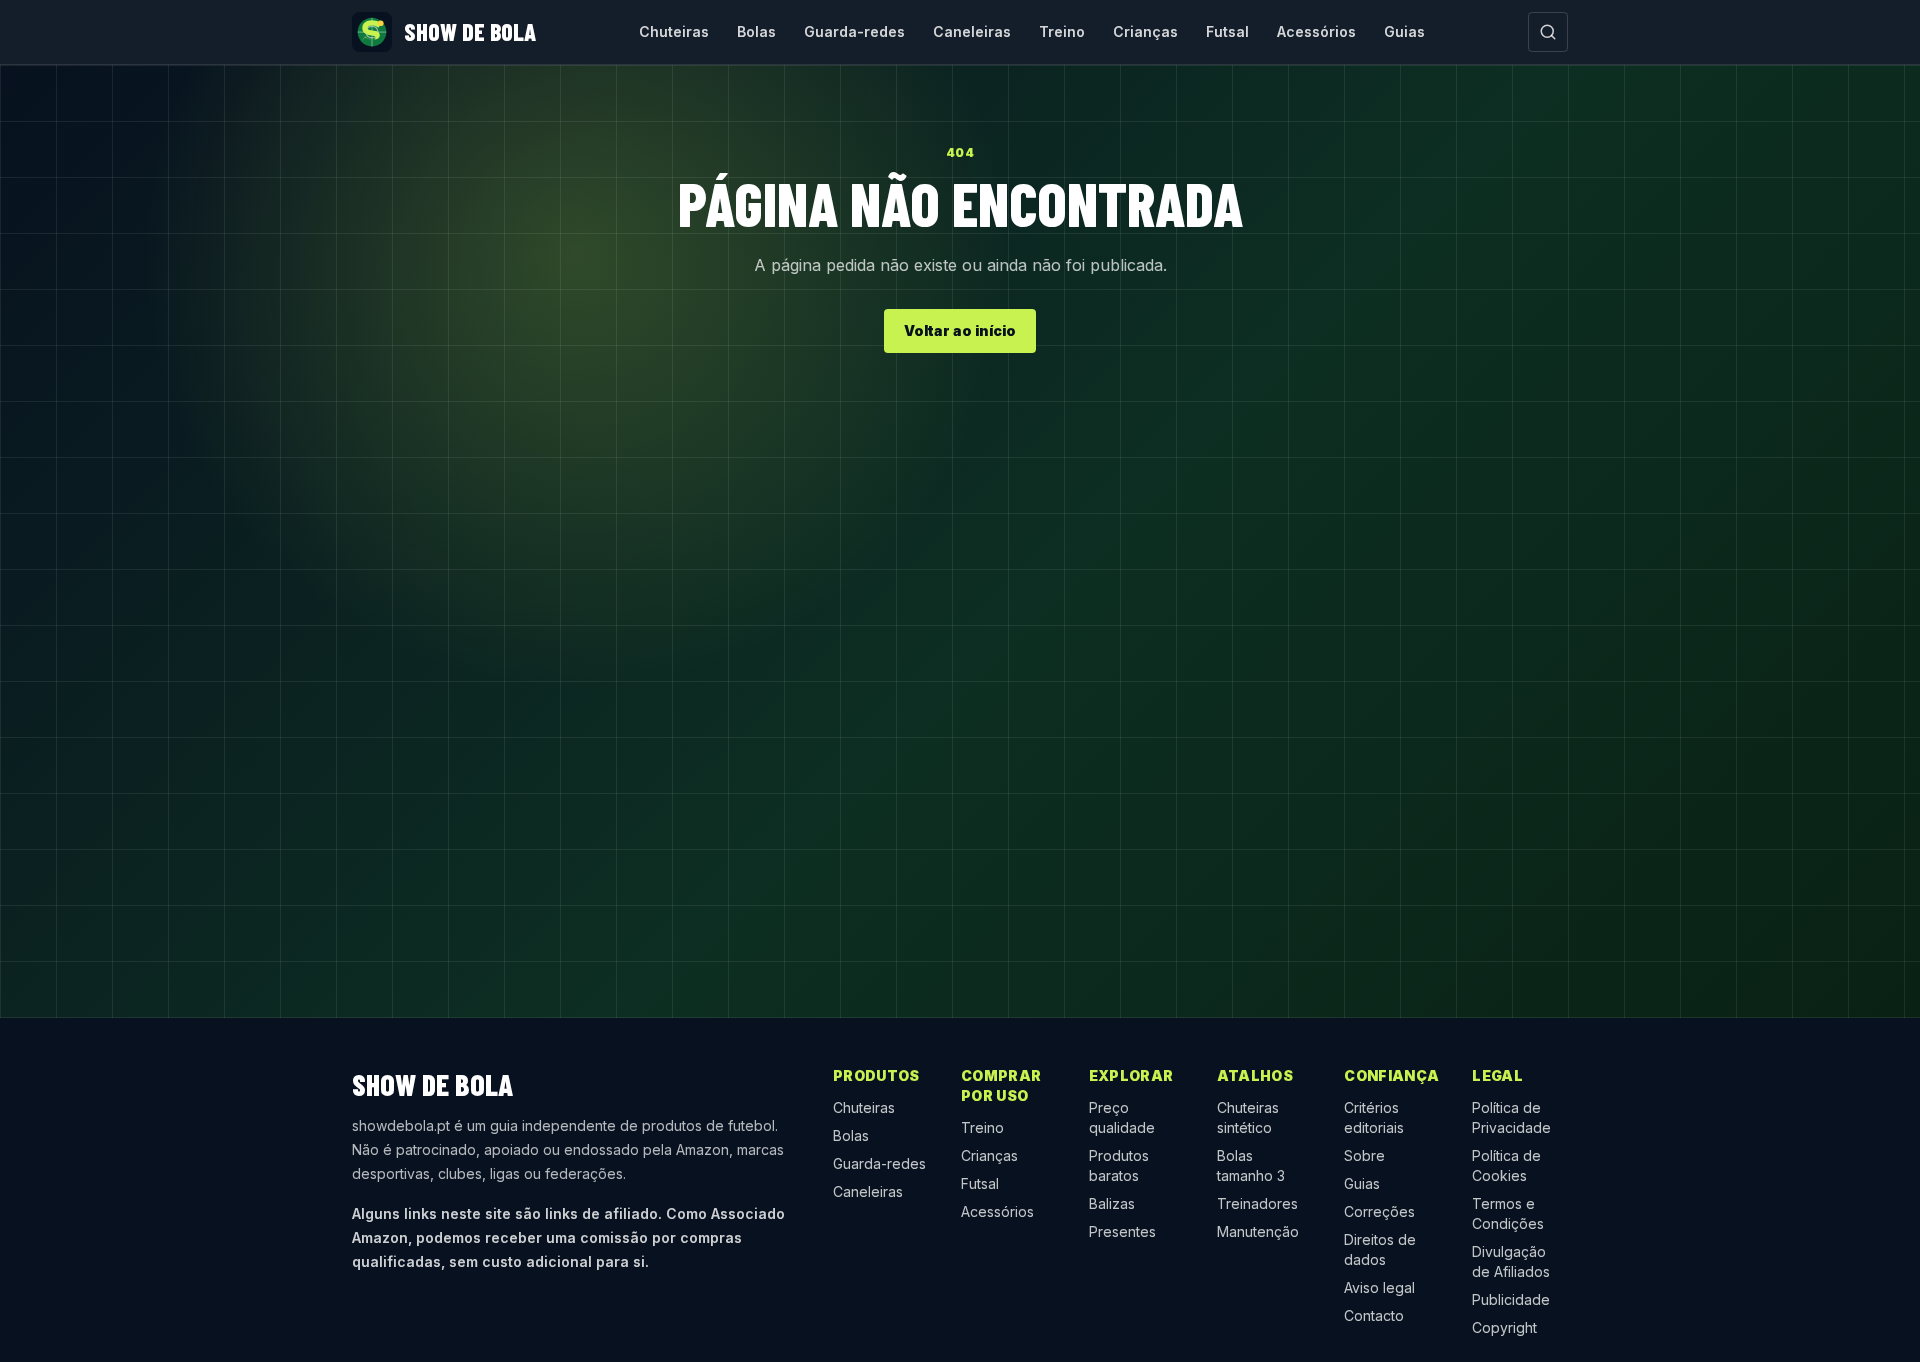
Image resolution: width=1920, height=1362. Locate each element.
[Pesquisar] (1548, 32)
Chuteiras (674, 31)
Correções (1379, 1211)
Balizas (1112, 1203)
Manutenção (1258, 1231)
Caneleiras (972, 31)
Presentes (1122, 1231)
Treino (1062, 31)
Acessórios (1316, 31)
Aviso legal (1379, 1287)
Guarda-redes (854, 31)
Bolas (756, 31)
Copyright (1504, 1327)
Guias (1404, 31)
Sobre (1364, 1155)
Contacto (1374, 1315)
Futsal (1227, 31)
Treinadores (1257, 1203)
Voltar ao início (960, 330)
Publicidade (1511, 1299)
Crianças (1145, 31)
